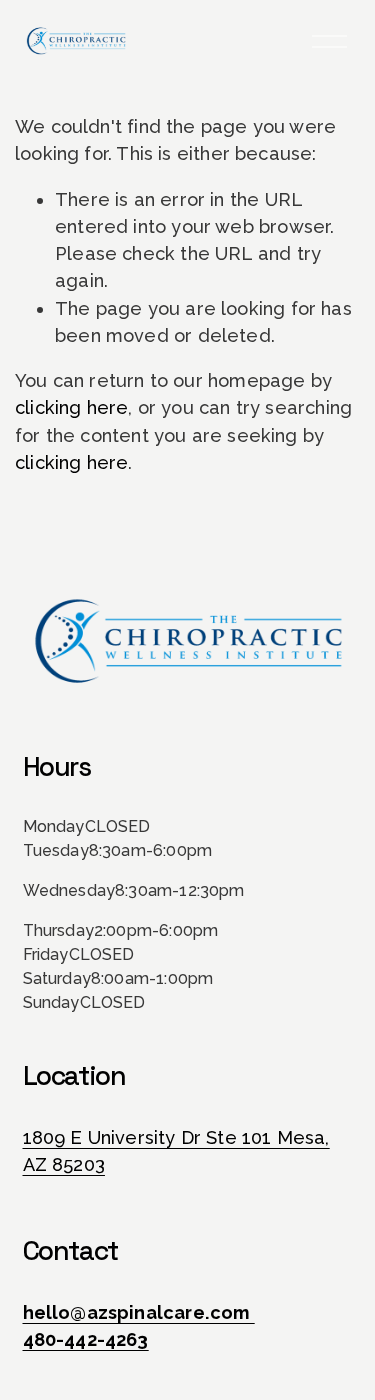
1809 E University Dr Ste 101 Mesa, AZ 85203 (176, 1151)
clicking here (71, 407)
